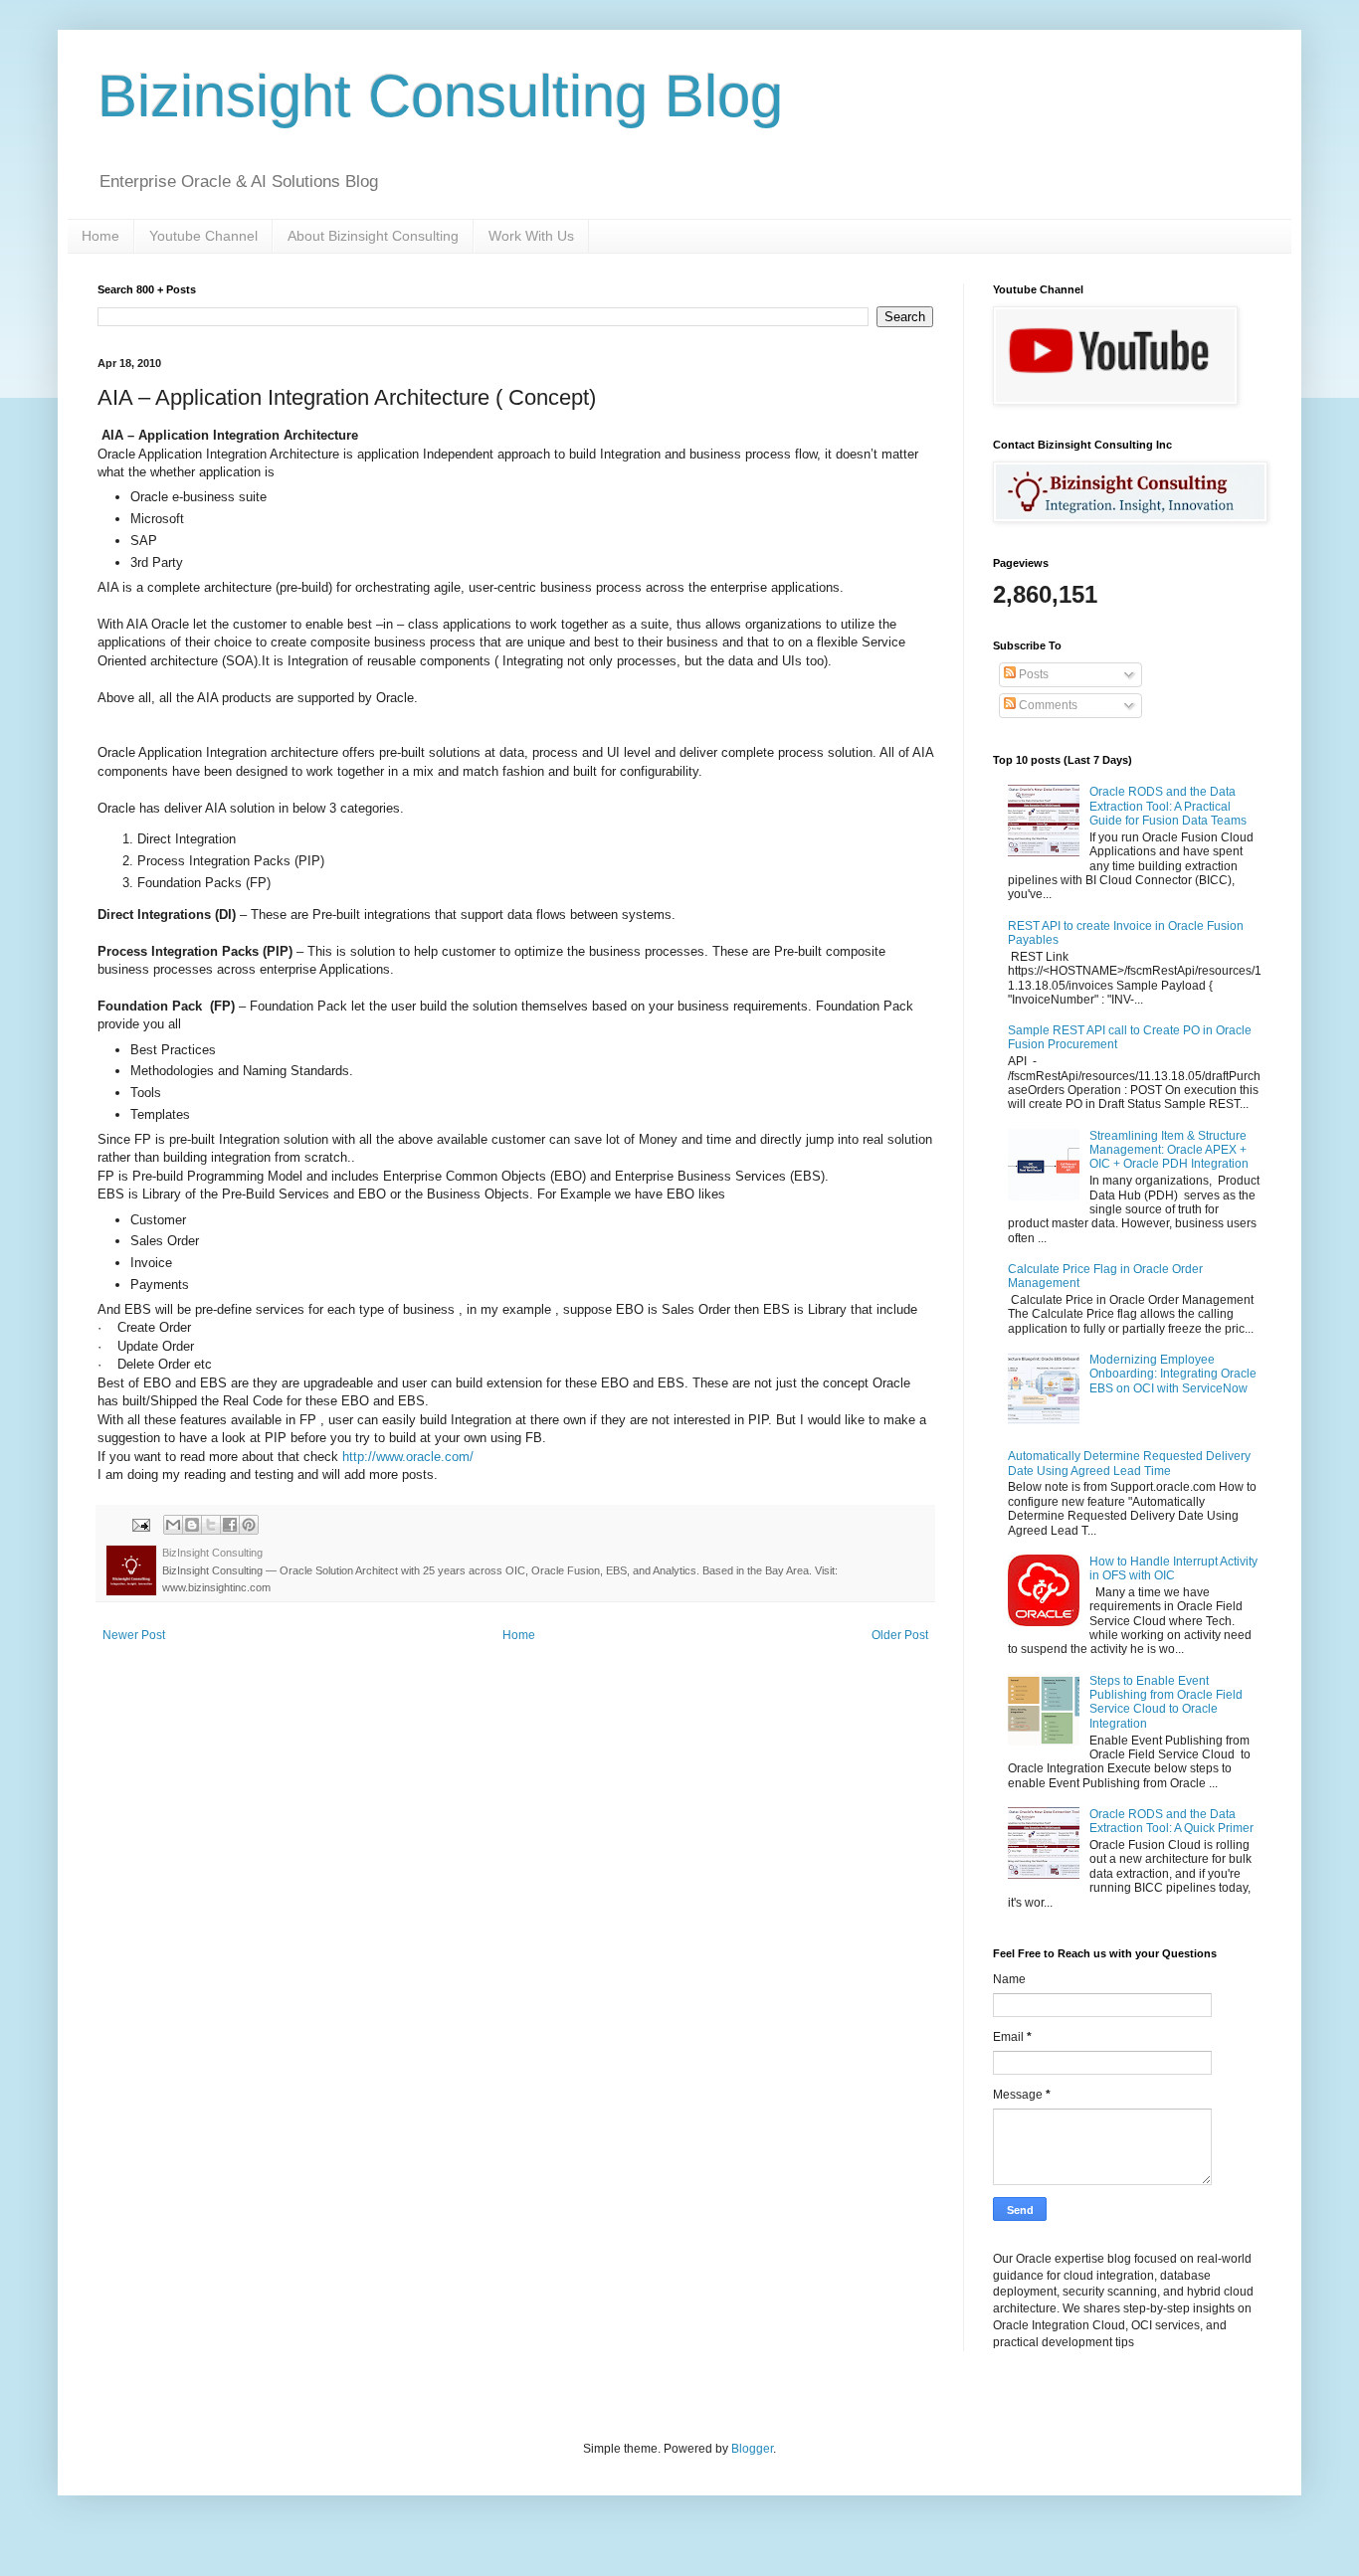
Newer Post (134, 1635)
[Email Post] (140, 1524)
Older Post (900, 1635)
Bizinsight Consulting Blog (440, 96)
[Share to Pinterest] (249, 1525)
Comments (1047, 705)
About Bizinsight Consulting (373, 236)
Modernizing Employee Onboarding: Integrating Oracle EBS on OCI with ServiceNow (1173, 1374)
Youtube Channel (203, 236)
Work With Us (531, 236)
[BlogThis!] (192, 1525)
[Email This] (173, 1525)
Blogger (752, 2449)
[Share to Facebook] (230, 1525)
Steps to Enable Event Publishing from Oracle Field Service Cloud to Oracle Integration (1166, 1702)
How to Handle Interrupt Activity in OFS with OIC (1173, 1568)
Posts (1032, 674)
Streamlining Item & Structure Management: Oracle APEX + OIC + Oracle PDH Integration (1169, 1150)
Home (100, 236)
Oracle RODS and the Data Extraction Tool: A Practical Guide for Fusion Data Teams (1168, 806)
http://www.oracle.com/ (408, 1457)
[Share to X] (211, 1525)
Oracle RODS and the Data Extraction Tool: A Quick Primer (1171, 1821)
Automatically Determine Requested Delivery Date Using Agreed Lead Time (1129, 1463)
